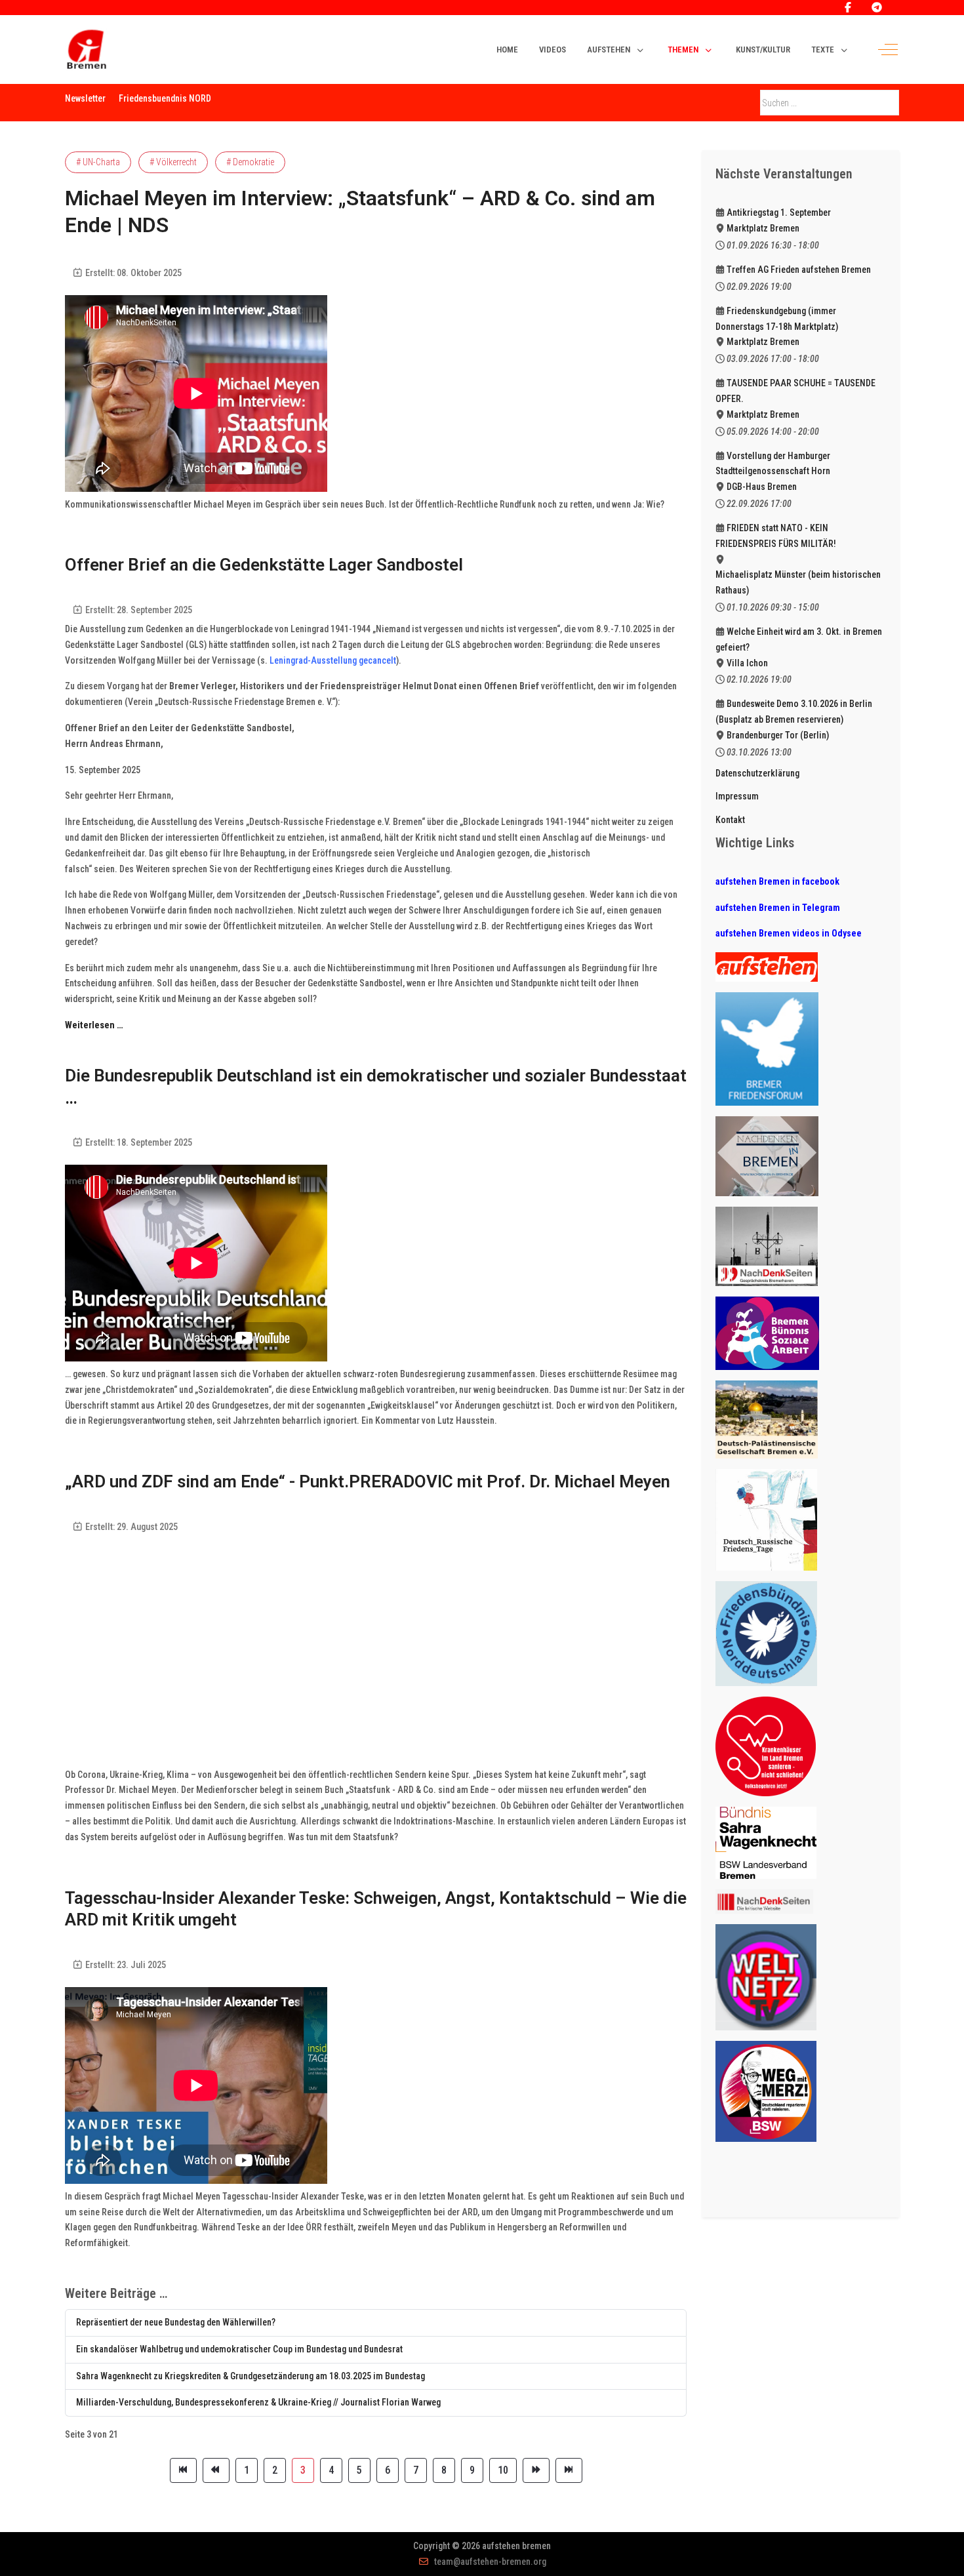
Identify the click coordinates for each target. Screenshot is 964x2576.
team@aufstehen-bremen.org (490, 2562)
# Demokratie (250, 162)
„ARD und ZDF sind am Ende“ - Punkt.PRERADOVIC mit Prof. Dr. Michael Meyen (368, 1481)
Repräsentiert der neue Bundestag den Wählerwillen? (176, 2322)
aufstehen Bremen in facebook (777, 881)
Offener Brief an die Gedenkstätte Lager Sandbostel (264, 565)
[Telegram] (877, 8)
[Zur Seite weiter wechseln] (536, 2470)
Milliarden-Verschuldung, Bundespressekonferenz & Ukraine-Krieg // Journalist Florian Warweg (258, 2402)
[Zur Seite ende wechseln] (569, 2470)
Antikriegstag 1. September (779, 212)
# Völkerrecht (173, 162)
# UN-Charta (98, 162)
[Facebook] (848, 8)
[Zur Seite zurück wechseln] (216, 2470)
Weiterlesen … (94, 1025)
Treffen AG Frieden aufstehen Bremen (799, 270)
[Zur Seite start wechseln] (183, 2470)
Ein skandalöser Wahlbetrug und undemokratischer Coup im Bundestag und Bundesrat (239, 2349)
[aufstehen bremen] (86, 50)
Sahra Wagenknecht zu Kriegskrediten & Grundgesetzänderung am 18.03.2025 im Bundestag (251, 2376)
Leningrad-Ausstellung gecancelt (333, 660)
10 (503, 2470)
